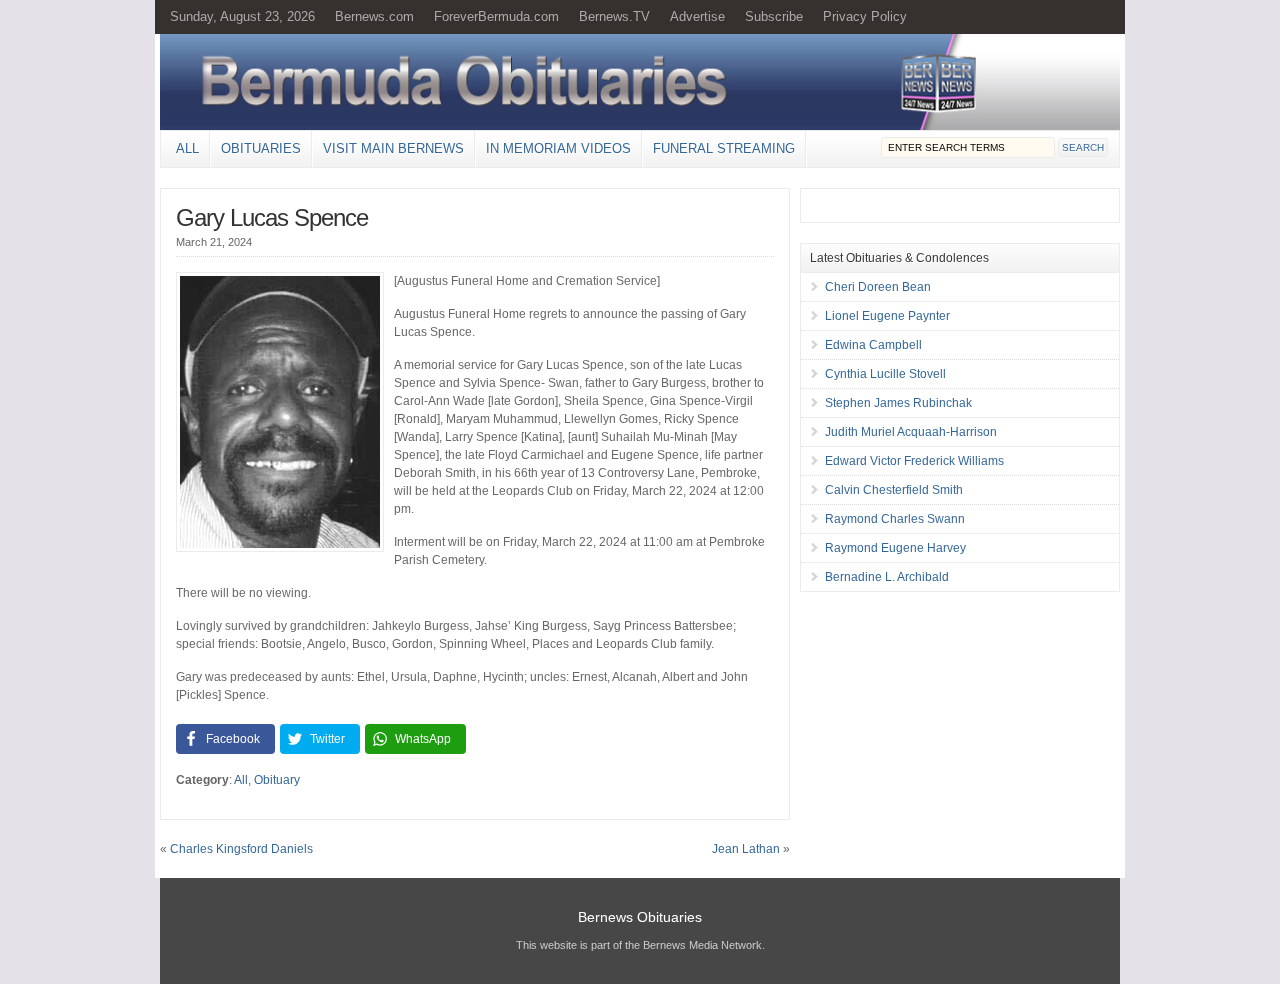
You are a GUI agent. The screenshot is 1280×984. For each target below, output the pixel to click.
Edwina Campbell (873, 345)
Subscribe (774, 16)
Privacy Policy (865, 16)
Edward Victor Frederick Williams (914, 461)
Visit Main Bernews (393, 148)
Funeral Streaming (724, 148)
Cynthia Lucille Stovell (885, 374)
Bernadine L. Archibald (887, 577)
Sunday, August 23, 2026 (242, 16)
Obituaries (261, 148)
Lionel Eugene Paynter (887, 316)
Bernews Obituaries (640, 917)
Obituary (277, 780)
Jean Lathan (746, 849)
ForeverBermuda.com (496, 16)
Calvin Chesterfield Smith (894, 490)
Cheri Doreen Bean (878, 287)
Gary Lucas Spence (272, 217)
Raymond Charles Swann (895, 519)
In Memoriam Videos (558, 148)
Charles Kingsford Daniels (241, 849)
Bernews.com (374, 16)
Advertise (697, 16)
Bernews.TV (614, 16)
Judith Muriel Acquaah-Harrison (911, 432)
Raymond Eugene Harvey (895, 548)
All (187, 148)
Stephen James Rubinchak (898, 403)
